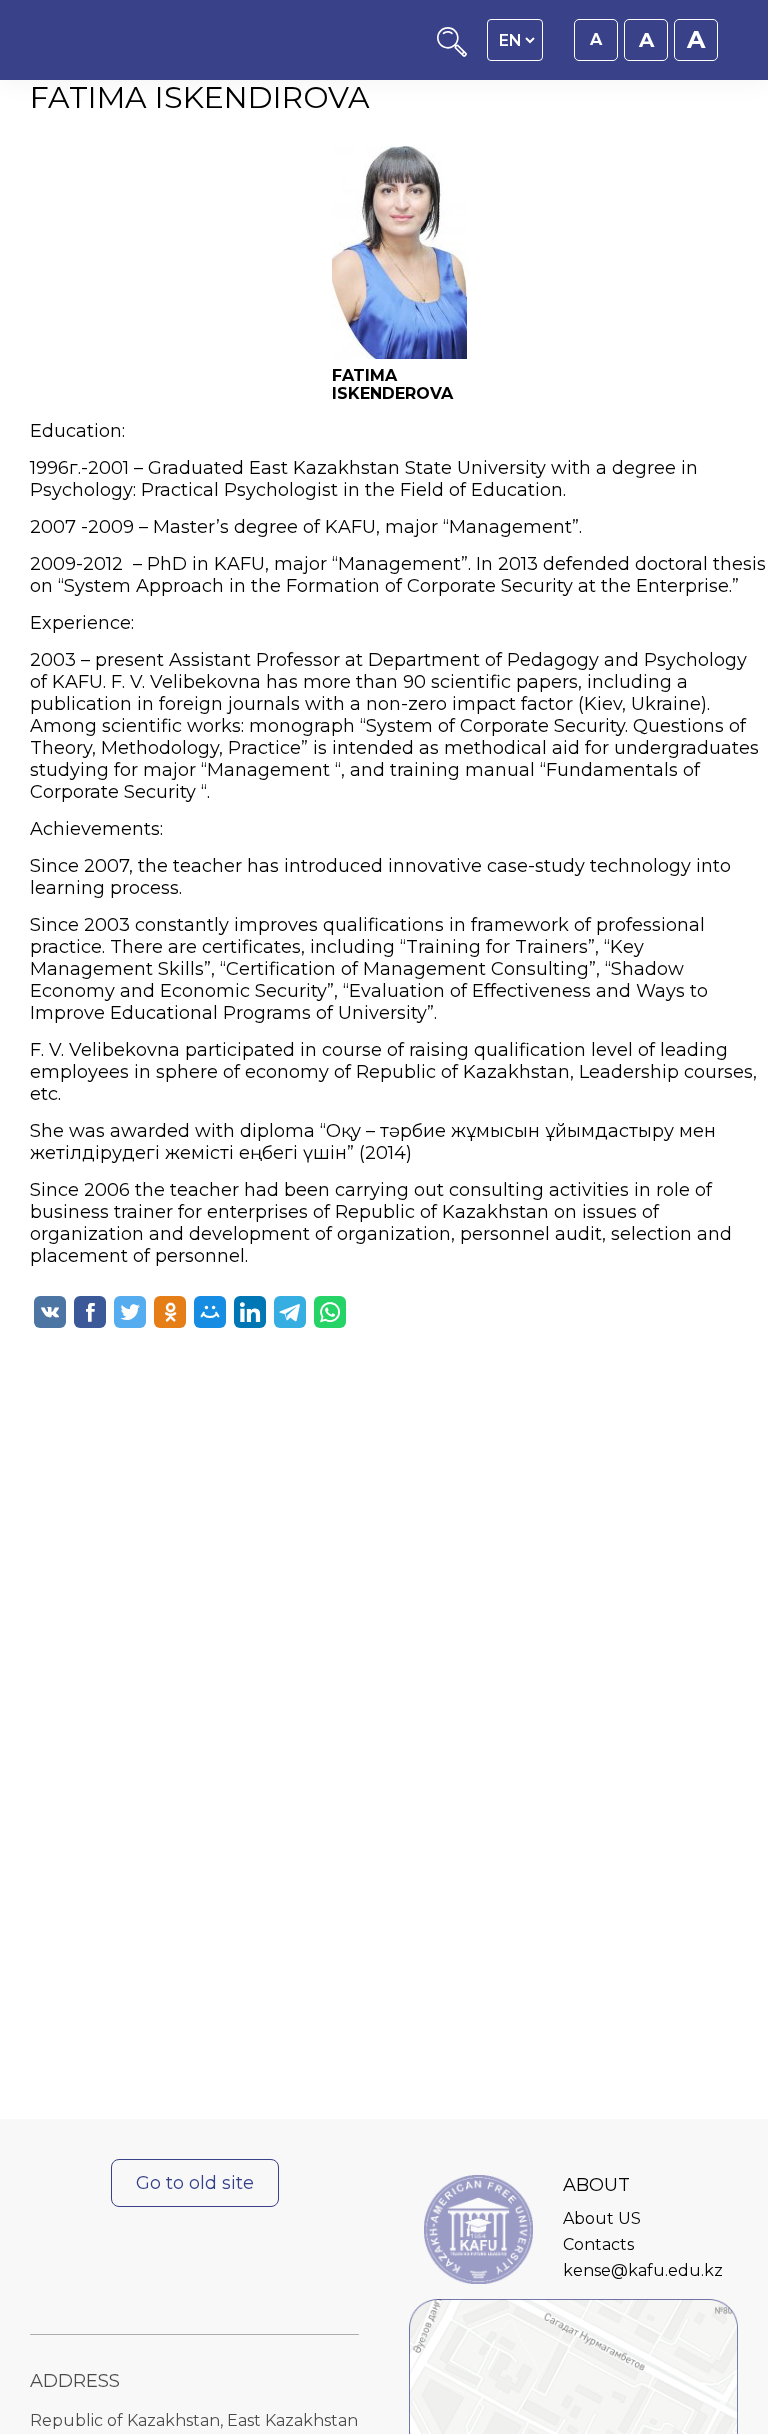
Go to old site (195, 2183)
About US (602, 2218)
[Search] (452, 51)
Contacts (598, 2244)
